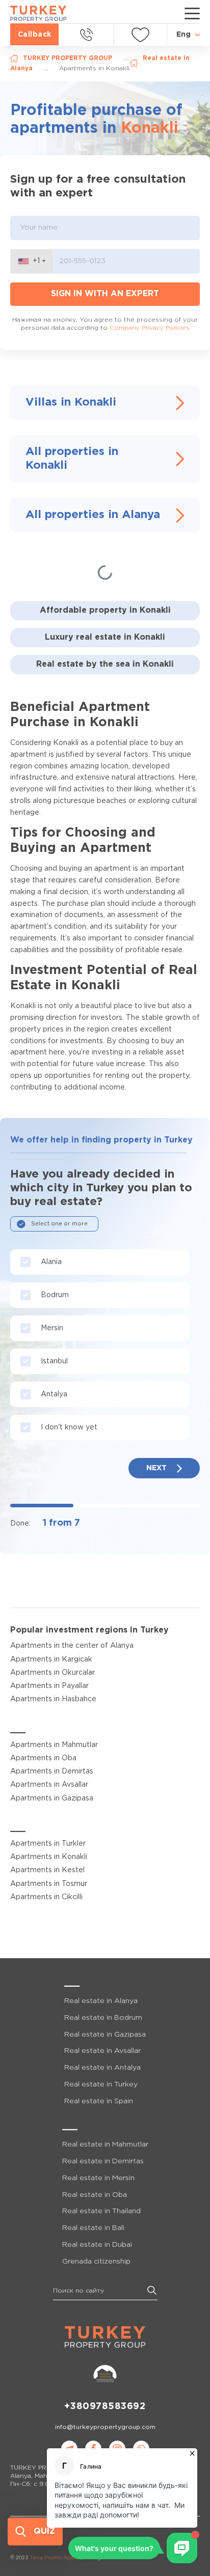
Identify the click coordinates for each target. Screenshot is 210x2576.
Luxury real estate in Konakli (105, 637)
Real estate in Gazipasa (105, 2035)
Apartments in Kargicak (51, 1659)
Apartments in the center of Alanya (72, 1646)
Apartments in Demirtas (52, 1771)
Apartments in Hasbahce (53, 1699)
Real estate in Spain (99, 2101)
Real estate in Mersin (98, 2178)
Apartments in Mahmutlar (54, 1745)
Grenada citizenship (96, 2262)
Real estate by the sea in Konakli (105, 664)
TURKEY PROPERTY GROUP (68, 58)
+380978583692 (105, 2407)
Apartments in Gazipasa (52, 1798)
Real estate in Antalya (102, 2068)
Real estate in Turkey (101, 2084)
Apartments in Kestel (47, 1870)
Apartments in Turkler (48, 1844)
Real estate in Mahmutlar (105, 2144)
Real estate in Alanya (101, 2001)
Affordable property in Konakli (105, 610)
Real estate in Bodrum (103, 2018)
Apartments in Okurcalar (52, 1673)
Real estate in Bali (93, 2228)
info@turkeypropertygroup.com (105, 2427)
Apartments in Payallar (49, 1686)
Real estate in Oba (95, 2195)
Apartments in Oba (43, 1758)
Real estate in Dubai (97, 2245)
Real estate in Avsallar (102, 2051)
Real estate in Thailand (101, 2211)
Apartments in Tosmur (49, 1884)
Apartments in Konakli (49, 1857)
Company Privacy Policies (150, 328)
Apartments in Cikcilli (46, 1897)
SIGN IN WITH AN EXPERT (105, 294)
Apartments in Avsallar (49, 1785)
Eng (183, 35)
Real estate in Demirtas (103, 2161)
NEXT (156, 1468)
